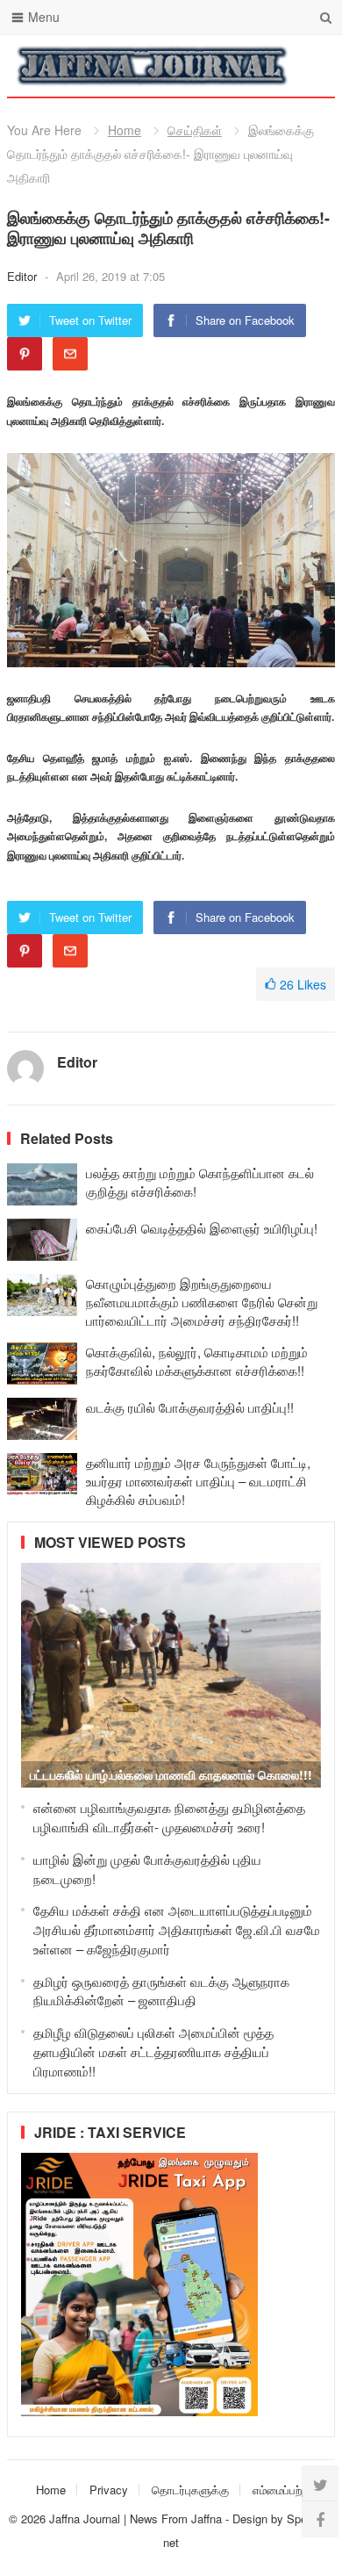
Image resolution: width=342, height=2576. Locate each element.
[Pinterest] (25, 354)
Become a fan (309, 66)
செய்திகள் (195, 130)
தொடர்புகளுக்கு (190, 2490)
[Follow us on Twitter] (320, 2484)
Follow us (251, 66)
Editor (24, 276)
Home (125, 130)
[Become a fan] (320, 2519)
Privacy (109, 2490)
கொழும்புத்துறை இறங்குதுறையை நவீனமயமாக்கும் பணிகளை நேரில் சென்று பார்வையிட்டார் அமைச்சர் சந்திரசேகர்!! (202, 1302)
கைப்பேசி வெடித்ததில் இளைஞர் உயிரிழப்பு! (202, 1228)
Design (252, 2518)
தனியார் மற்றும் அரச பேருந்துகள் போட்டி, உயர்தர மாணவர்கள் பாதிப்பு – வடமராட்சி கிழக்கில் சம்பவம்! (198, 1481)
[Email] (70, 354)
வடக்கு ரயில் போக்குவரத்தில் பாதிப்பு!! (190, 1407)
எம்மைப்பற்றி (281, 2490)
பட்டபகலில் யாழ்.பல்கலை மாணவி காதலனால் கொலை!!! (171, 1774)
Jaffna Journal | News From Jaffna (135, 2518)
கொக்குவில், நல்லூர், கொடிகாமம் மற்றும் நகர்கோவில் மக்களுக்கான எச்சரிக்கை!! (197, 1361)
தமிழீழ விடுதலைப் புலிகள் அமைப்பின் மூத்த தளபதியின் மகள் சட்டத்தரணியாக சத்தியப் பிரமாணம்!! (153, 2051)
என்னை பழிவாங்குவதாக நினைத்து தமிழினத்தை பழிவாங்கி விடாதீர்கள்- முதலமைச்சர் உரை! (169, 1817)
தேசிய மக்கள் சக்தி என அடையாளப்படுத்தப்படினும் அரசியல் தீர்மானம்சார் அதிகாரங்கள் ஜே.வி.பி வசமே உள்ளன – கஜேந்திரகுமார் (177, 1929)
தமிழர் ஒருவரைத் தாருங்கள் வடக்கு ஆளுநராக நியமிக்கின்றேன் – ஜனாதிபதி (161, 1991)
